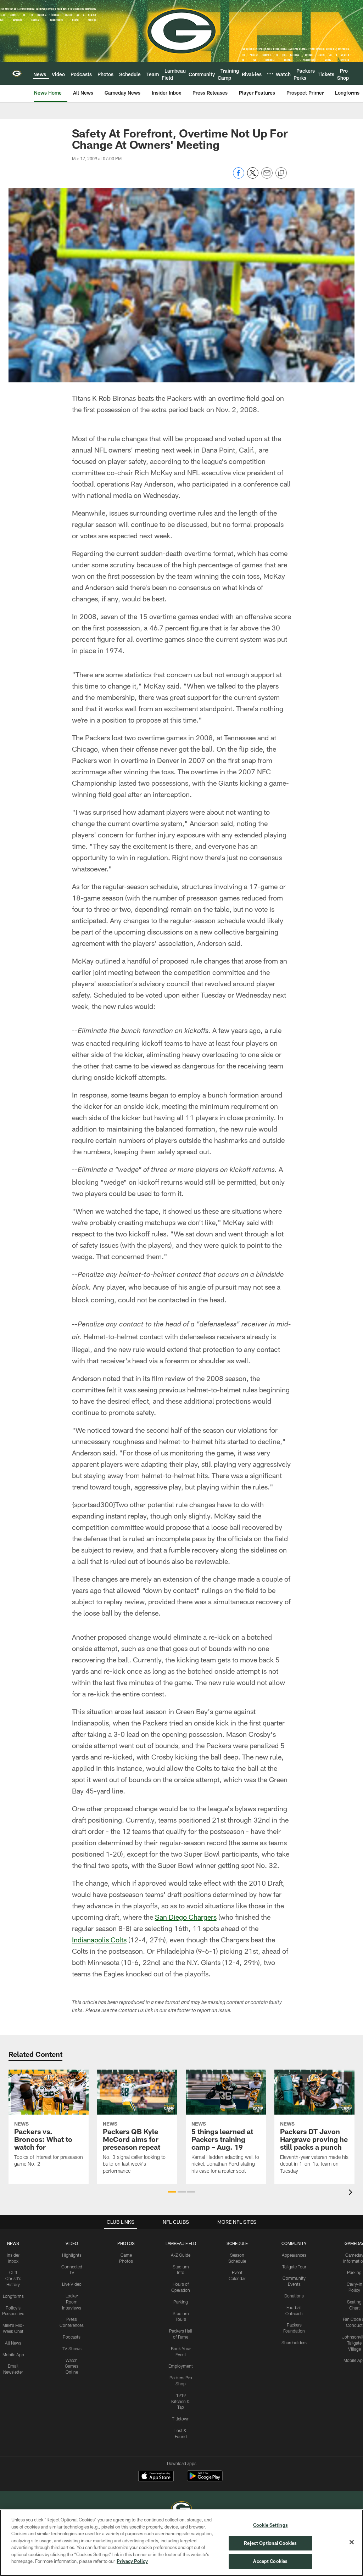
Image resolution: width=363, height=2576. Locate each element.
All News (13, 2343)
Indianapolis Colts (99, 1940)
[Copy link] (281, 173)
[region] (181, 2543)
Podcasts (72, 2337)
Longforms (13, 2296)
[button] (172, 2192)
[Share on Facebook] (239, 177)
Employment (181, 2366)
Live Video (72, 2284)
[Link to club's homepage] (17, 73)
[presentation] (352, 2193)
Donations (294, 2296)
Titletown (181, 2419)
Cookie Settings (270, 2525)
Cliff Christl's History (13, 2278)
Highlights (72, 2255)
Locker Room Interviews (72, 2302)
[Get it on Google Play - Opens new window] (205, 2479)
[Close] (352, 2542)
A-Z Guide (181, 2255)
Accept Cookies (270, 2561)
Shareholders (294, 2342)
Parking (181, 2302)
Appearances (294, 2255)
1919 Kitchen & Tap (181, 2401)
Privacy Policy (132, 2561)
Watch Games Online (72, 2366)
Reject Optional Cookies (270, 2543)
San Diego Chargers (186, 1917)
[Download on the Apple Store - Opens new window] (156, 2477)
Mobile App (13, 2355)
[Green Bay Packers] (181, 2509)
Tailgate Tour (294, 2267)
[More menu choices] (270, 74)
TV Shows (72, 2348)
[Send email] (267, 177)
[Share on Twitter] (253, 177)
